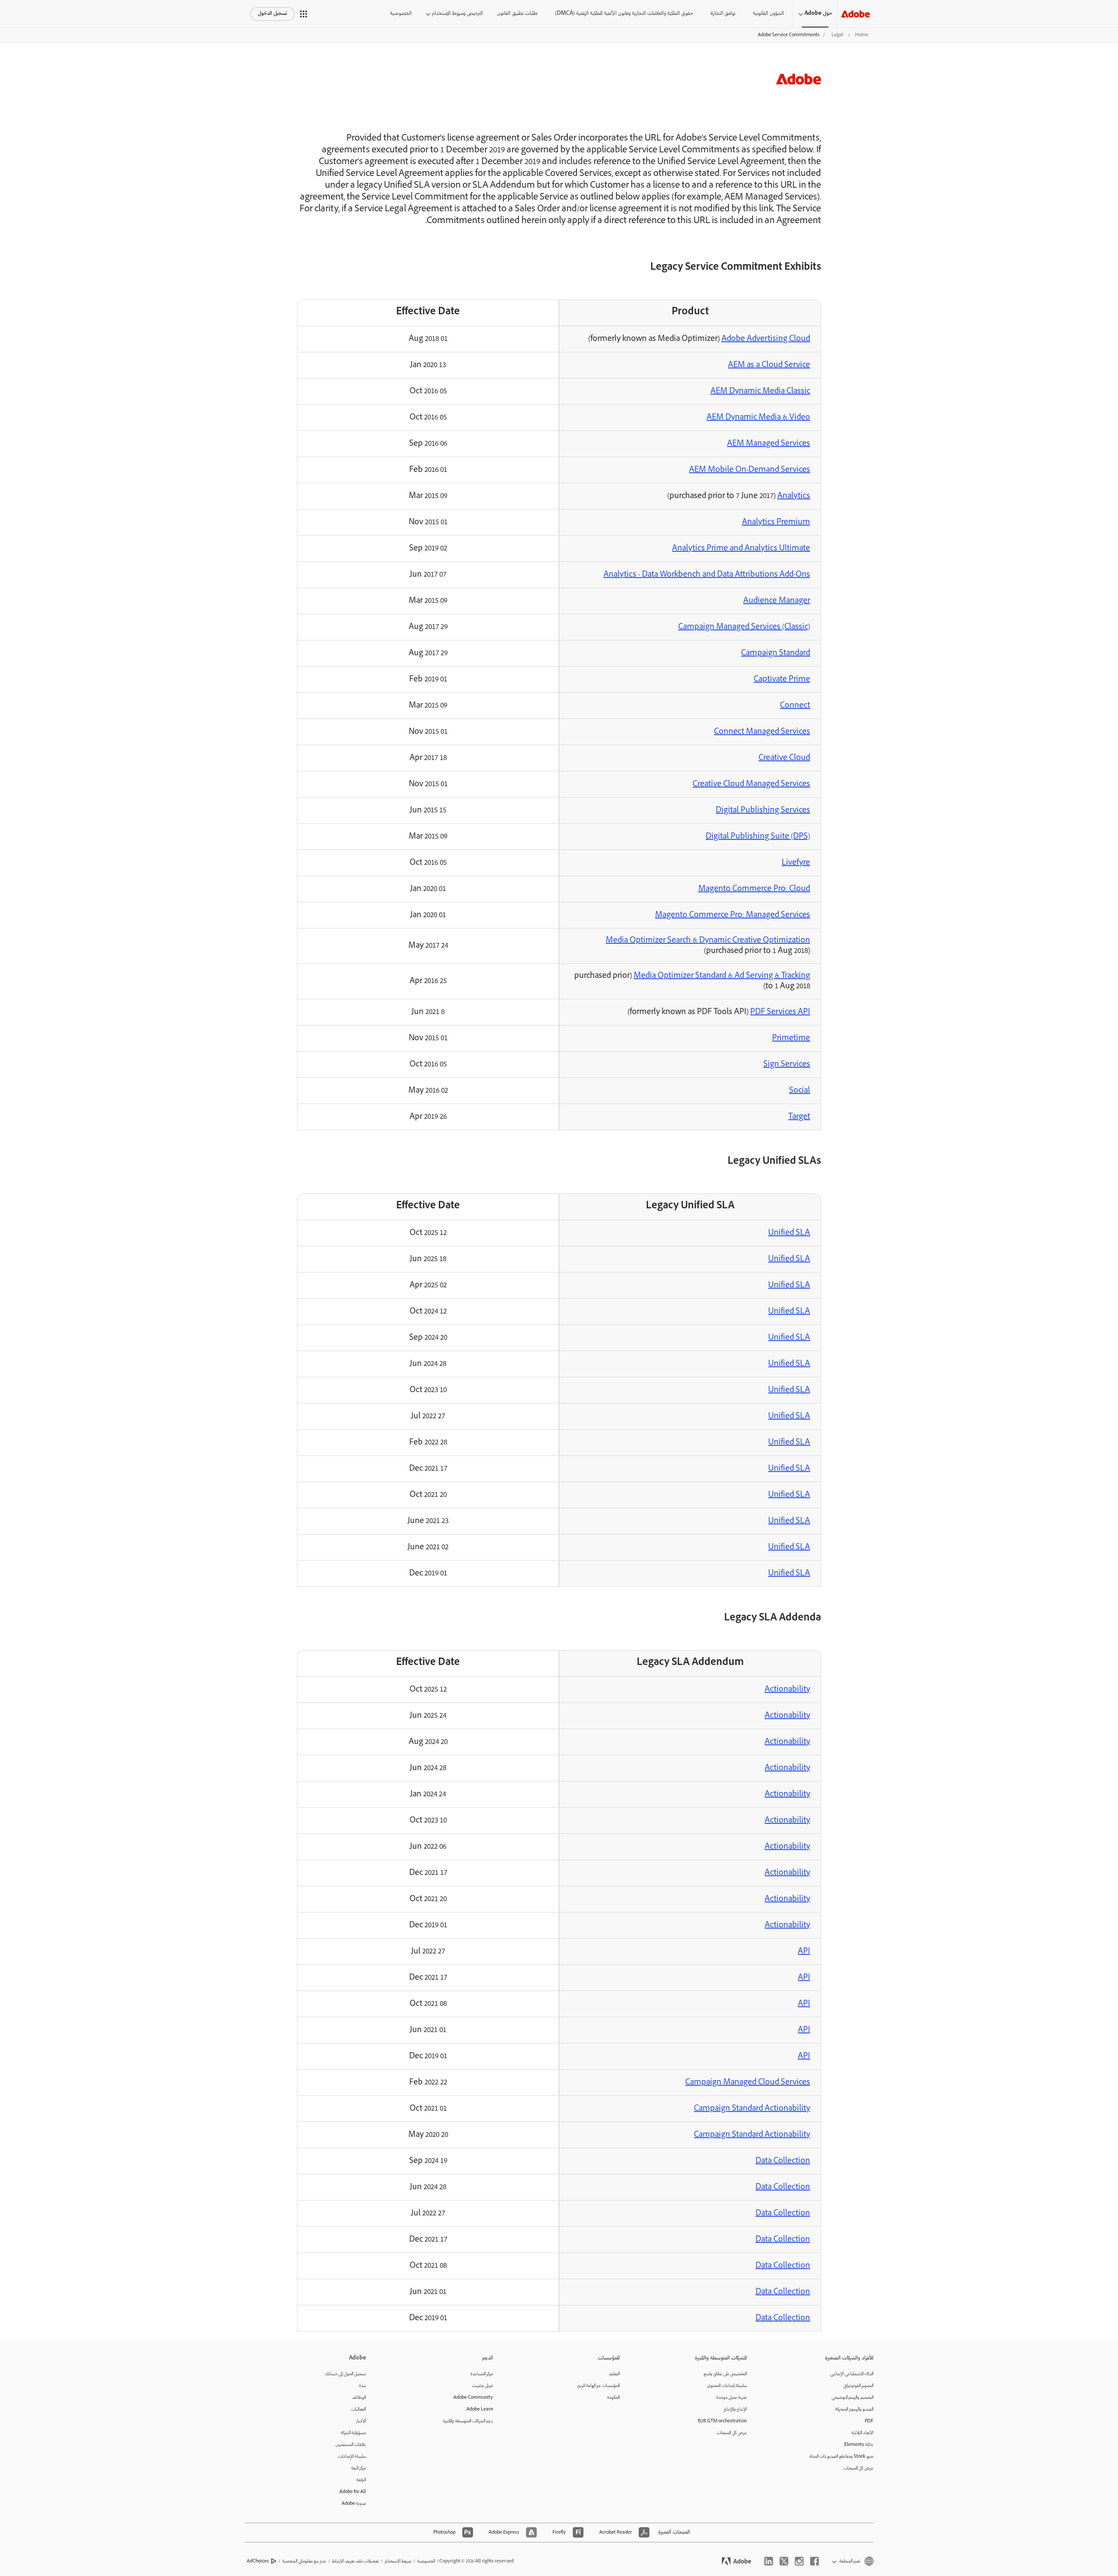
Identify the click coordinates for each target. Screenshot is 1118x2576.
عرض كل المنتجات (858, 2468)
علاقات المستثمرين (351, 2445)
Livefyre (796, 863)
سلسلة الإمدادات (352, 2457)
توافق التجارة (723, 14)
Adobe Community (473, 2398)
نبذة (362, 2386)
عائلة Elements (859, 2445)
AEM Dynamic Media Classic (760, 392)
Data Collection (783, 2161)
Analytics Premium (776, 523)
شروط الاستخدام (398, 2561)
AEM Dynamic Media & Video (758, 418)
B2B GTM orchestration (722, 2421)
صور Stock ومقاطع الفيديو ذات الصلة (841, 2457)
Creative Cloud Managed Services (751, 784)
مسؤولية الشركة (353, 2433)
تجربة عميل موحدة (732, 2398)
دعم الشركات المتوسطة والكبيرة (468, 2421)
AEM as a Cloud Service (769, 365)
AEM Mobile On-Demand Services (750, 470)
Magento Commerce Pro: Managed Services (733, 915)
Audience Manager (777, 601)
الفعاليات (359, 2409)
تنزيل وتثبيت (483, 2386)
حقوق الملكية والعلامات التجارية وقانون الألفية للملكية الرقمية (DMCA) (624, 14)
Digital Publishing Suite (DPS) (758, 837)
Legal (837, 35)
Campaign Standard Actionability (752, 2109)
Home (862, 35)
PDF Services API (780, 1012)
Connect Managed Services (762, 732)
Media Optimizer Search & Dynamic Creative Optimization (708, 941)
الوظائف (359, 2398)
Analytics (794, 496)
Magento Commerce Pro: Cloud (754, 889)
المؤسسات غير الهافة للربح (599, 2386)
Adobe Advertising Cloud (766, 339)
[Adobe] (856, 14)
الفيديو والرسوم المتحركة (854, 2409)
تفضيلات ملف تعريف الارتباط (355, 2561)
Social (800, 1091)
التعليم (614, 2374)
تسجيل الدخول (272, 14)
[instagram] (799, 2561)
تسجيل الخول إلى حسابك (345, 2374)
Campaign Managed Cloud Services (748, 2083)
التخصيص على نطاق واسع (725, 2374)
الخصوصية (401, 14)
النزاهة (361, 2480)
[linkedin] (769, 2561)
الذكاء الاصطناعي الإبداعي (852, 2374)
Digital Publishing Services (763, 811)
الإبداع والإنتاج (735, 2409)
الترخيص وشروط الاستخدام (457, 14)
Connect (795, 706)
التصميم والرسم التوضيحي (852, 2398)
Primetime (791, 1039)
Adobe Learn (480, 2409)
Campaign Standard (776, 653)
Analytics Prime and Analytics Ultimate (741, 549)
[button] (304, 14)
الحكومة (613, 2398)
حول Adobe (818, 14)
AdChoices (258, 2561)
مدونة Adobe (354, 2504)
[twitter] (784, 2561)
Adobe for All (353, 2492)
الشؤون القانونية (768, 14)
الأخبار (361, 2421)
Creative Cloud (784, 758)
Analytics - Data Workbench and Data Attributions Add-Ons (707, 575)
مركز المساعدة (482, 2374)
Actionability (787, 1690)
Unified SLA (789, 1233)
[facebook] (814, 2561)
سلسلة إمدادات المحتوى (727, 2386)
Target (799, 1117)
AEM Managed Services (769, 444)
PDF (869, 2421)
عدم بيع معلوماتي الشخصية (304, 2561)
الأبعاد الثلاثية (863, 2433)
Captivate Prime (782, 680)
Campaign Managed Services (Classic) (744, 627)
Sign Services (787, 1065)
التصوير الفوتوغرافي (858, 2386)
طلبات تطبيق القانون (517, 14)
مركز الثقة (359, 2468)
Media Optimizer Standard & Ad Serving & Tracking (722, 976)
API (804, 1952)
